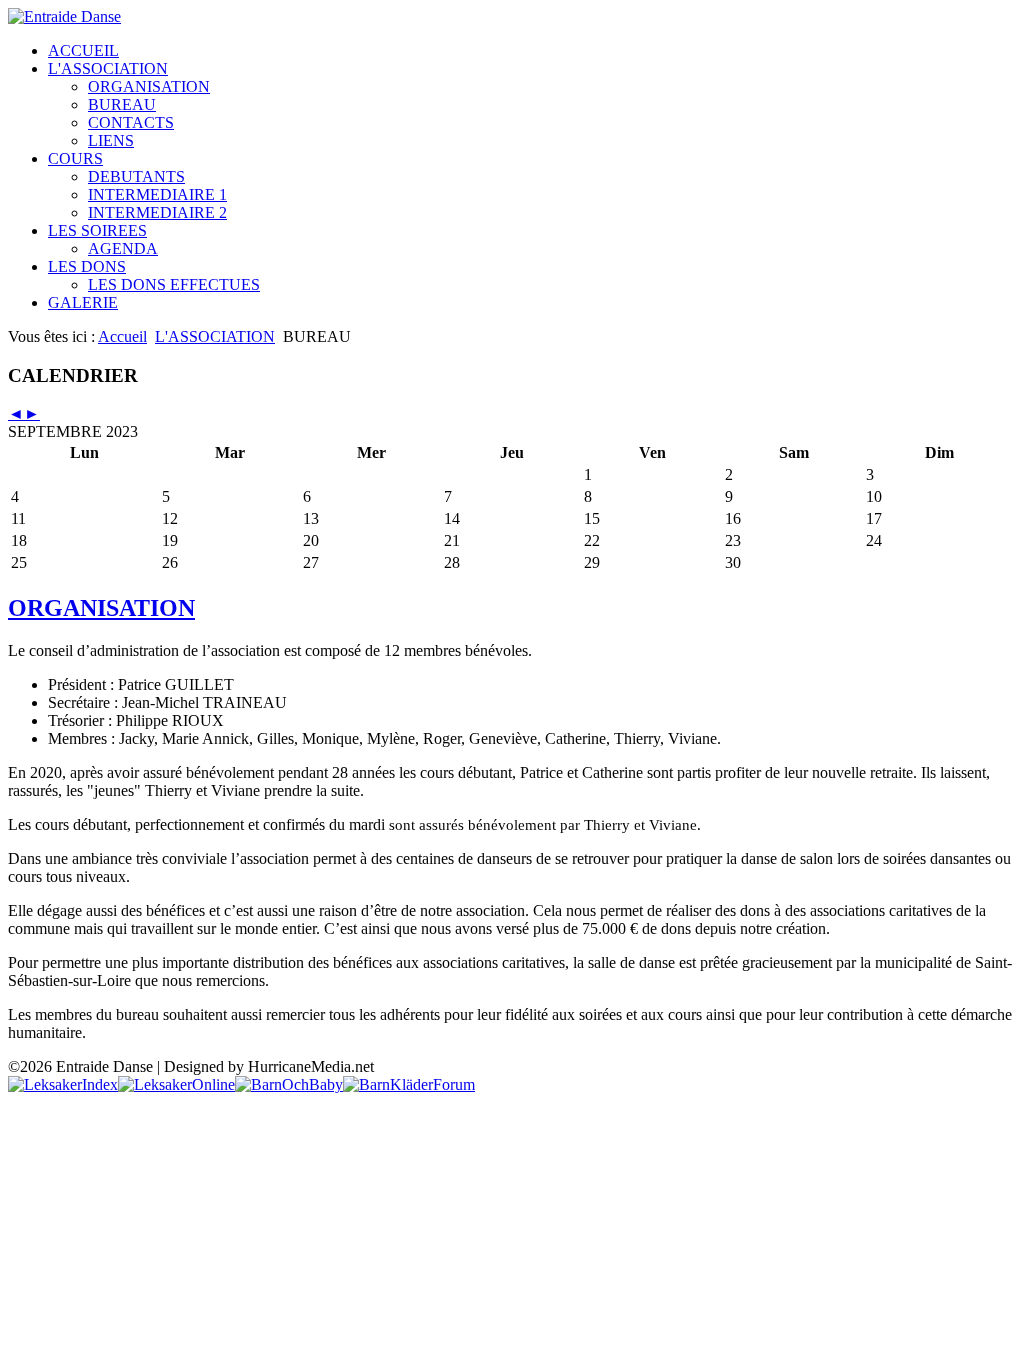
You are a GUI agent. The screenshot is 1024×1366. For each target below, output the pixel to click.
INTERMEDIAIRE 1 (157, 194)
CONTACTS (131, 122)
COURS (75, 158)
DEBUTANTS (136, 176)
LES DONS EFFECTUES (174, 284)
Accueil (122, 336)
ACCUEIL (83, 50)
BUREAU (122, 104)
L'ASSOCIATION (108, 68)
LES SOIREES (97, 230)
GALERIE (83, 302)
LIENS (111, 140)
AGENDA (123, 248)
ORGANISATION (149, 86)
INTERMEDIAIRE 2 (157, 212)
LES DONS (87, 266)
